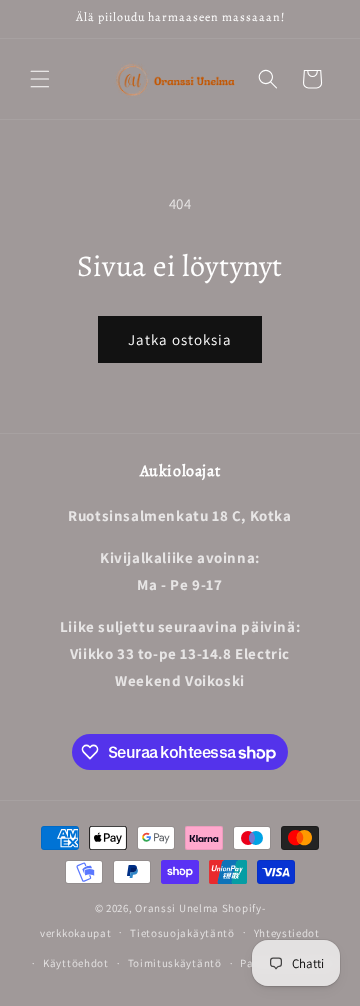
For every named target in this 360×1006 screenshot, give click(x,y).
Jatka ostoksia (180, 339)
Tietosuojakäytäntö (182, 933)
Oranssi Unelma (177, 908)
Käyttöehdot (76, 963)
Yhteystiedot (287, 933)
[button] (40, 79)
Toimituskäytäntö (175, 963)
